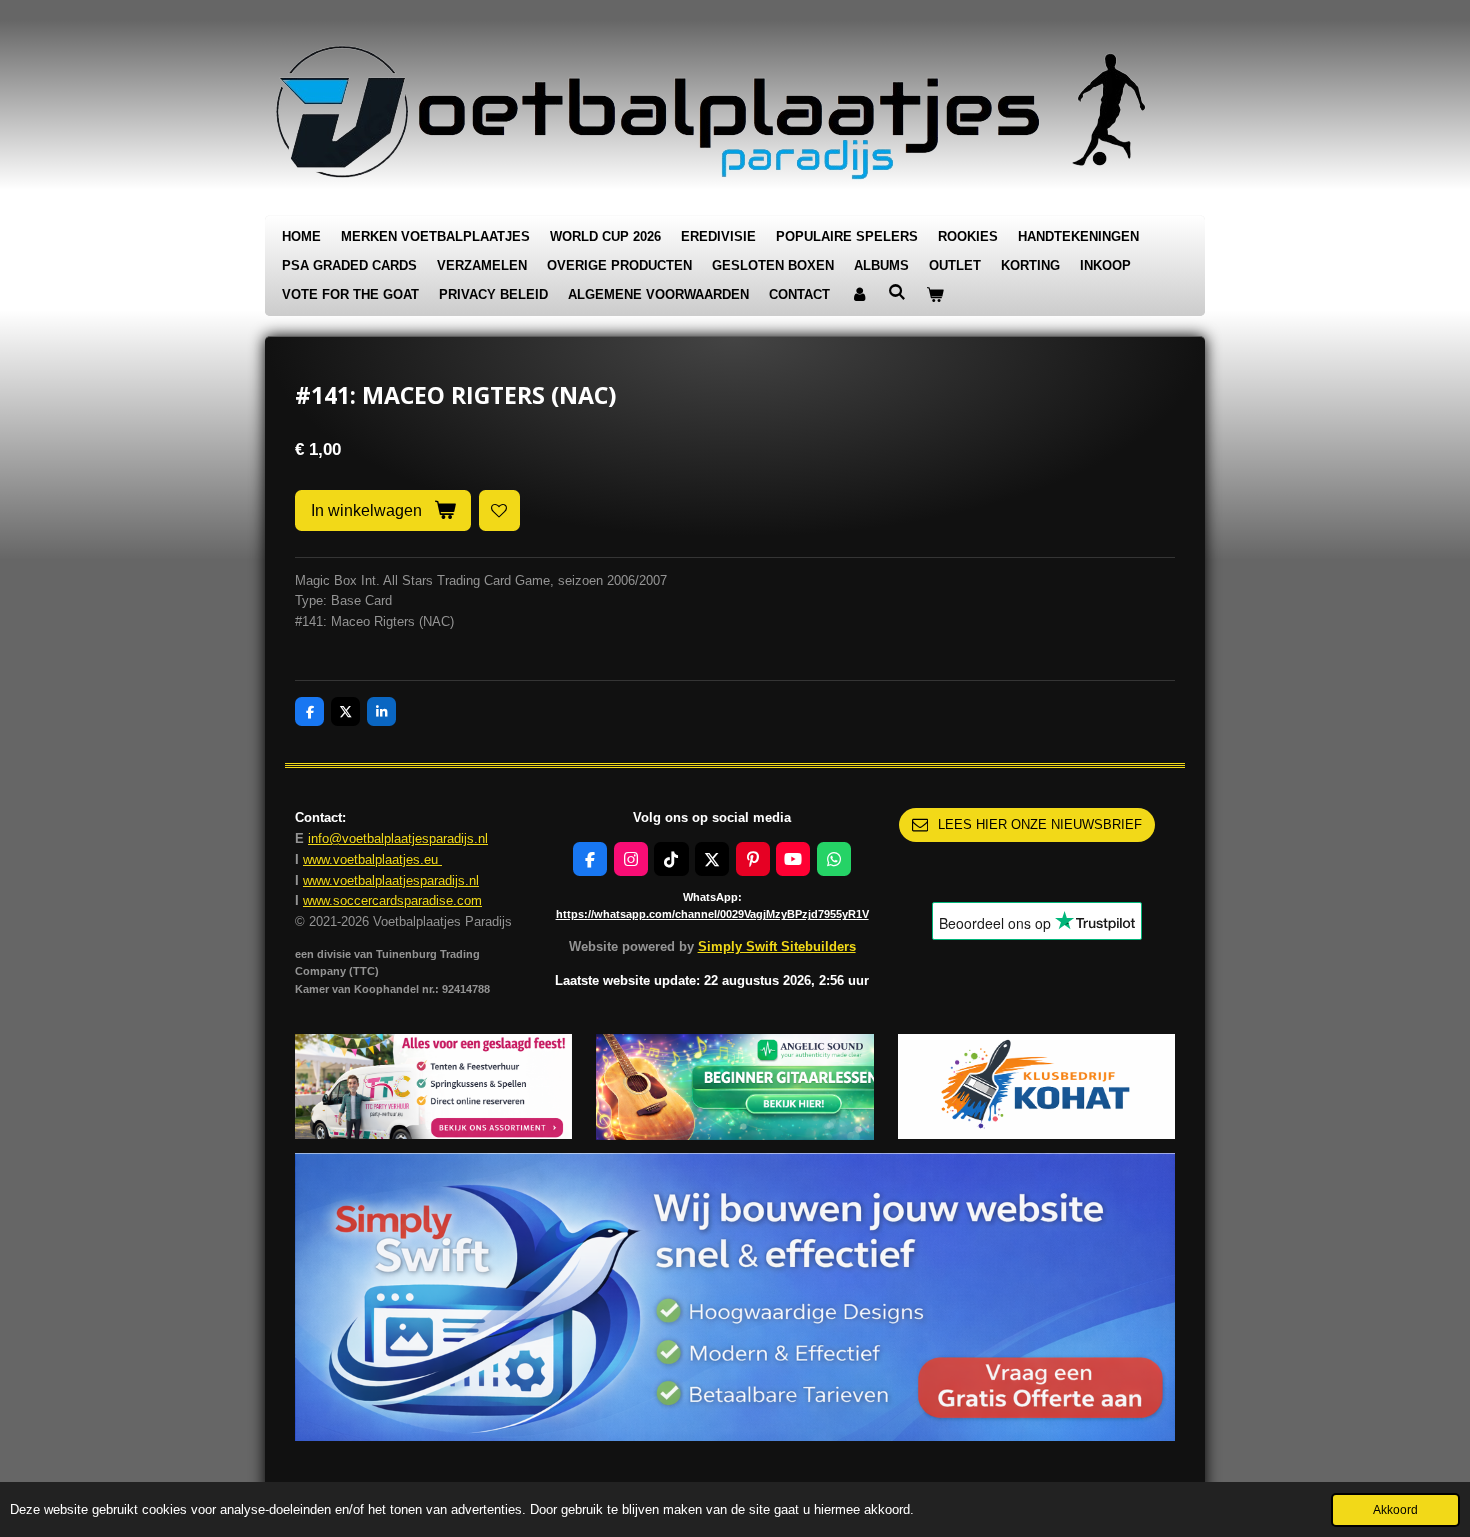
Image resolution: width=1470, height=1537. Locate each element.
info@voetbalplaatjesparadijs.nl (398, 838)
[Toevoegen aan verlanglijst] (499, 510)
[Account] (859, 295)
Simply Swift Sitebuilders (777, 946)
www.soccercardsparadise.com (392, 900)
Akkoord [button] (1395, 1509)
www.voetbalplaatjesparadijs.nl (391, 880)
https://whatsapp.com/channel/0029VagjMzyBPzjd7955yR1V (712, 914)
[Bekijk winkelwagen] (935, 295)
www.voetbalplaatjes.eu (372, 859)
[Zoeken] (897, 292)
